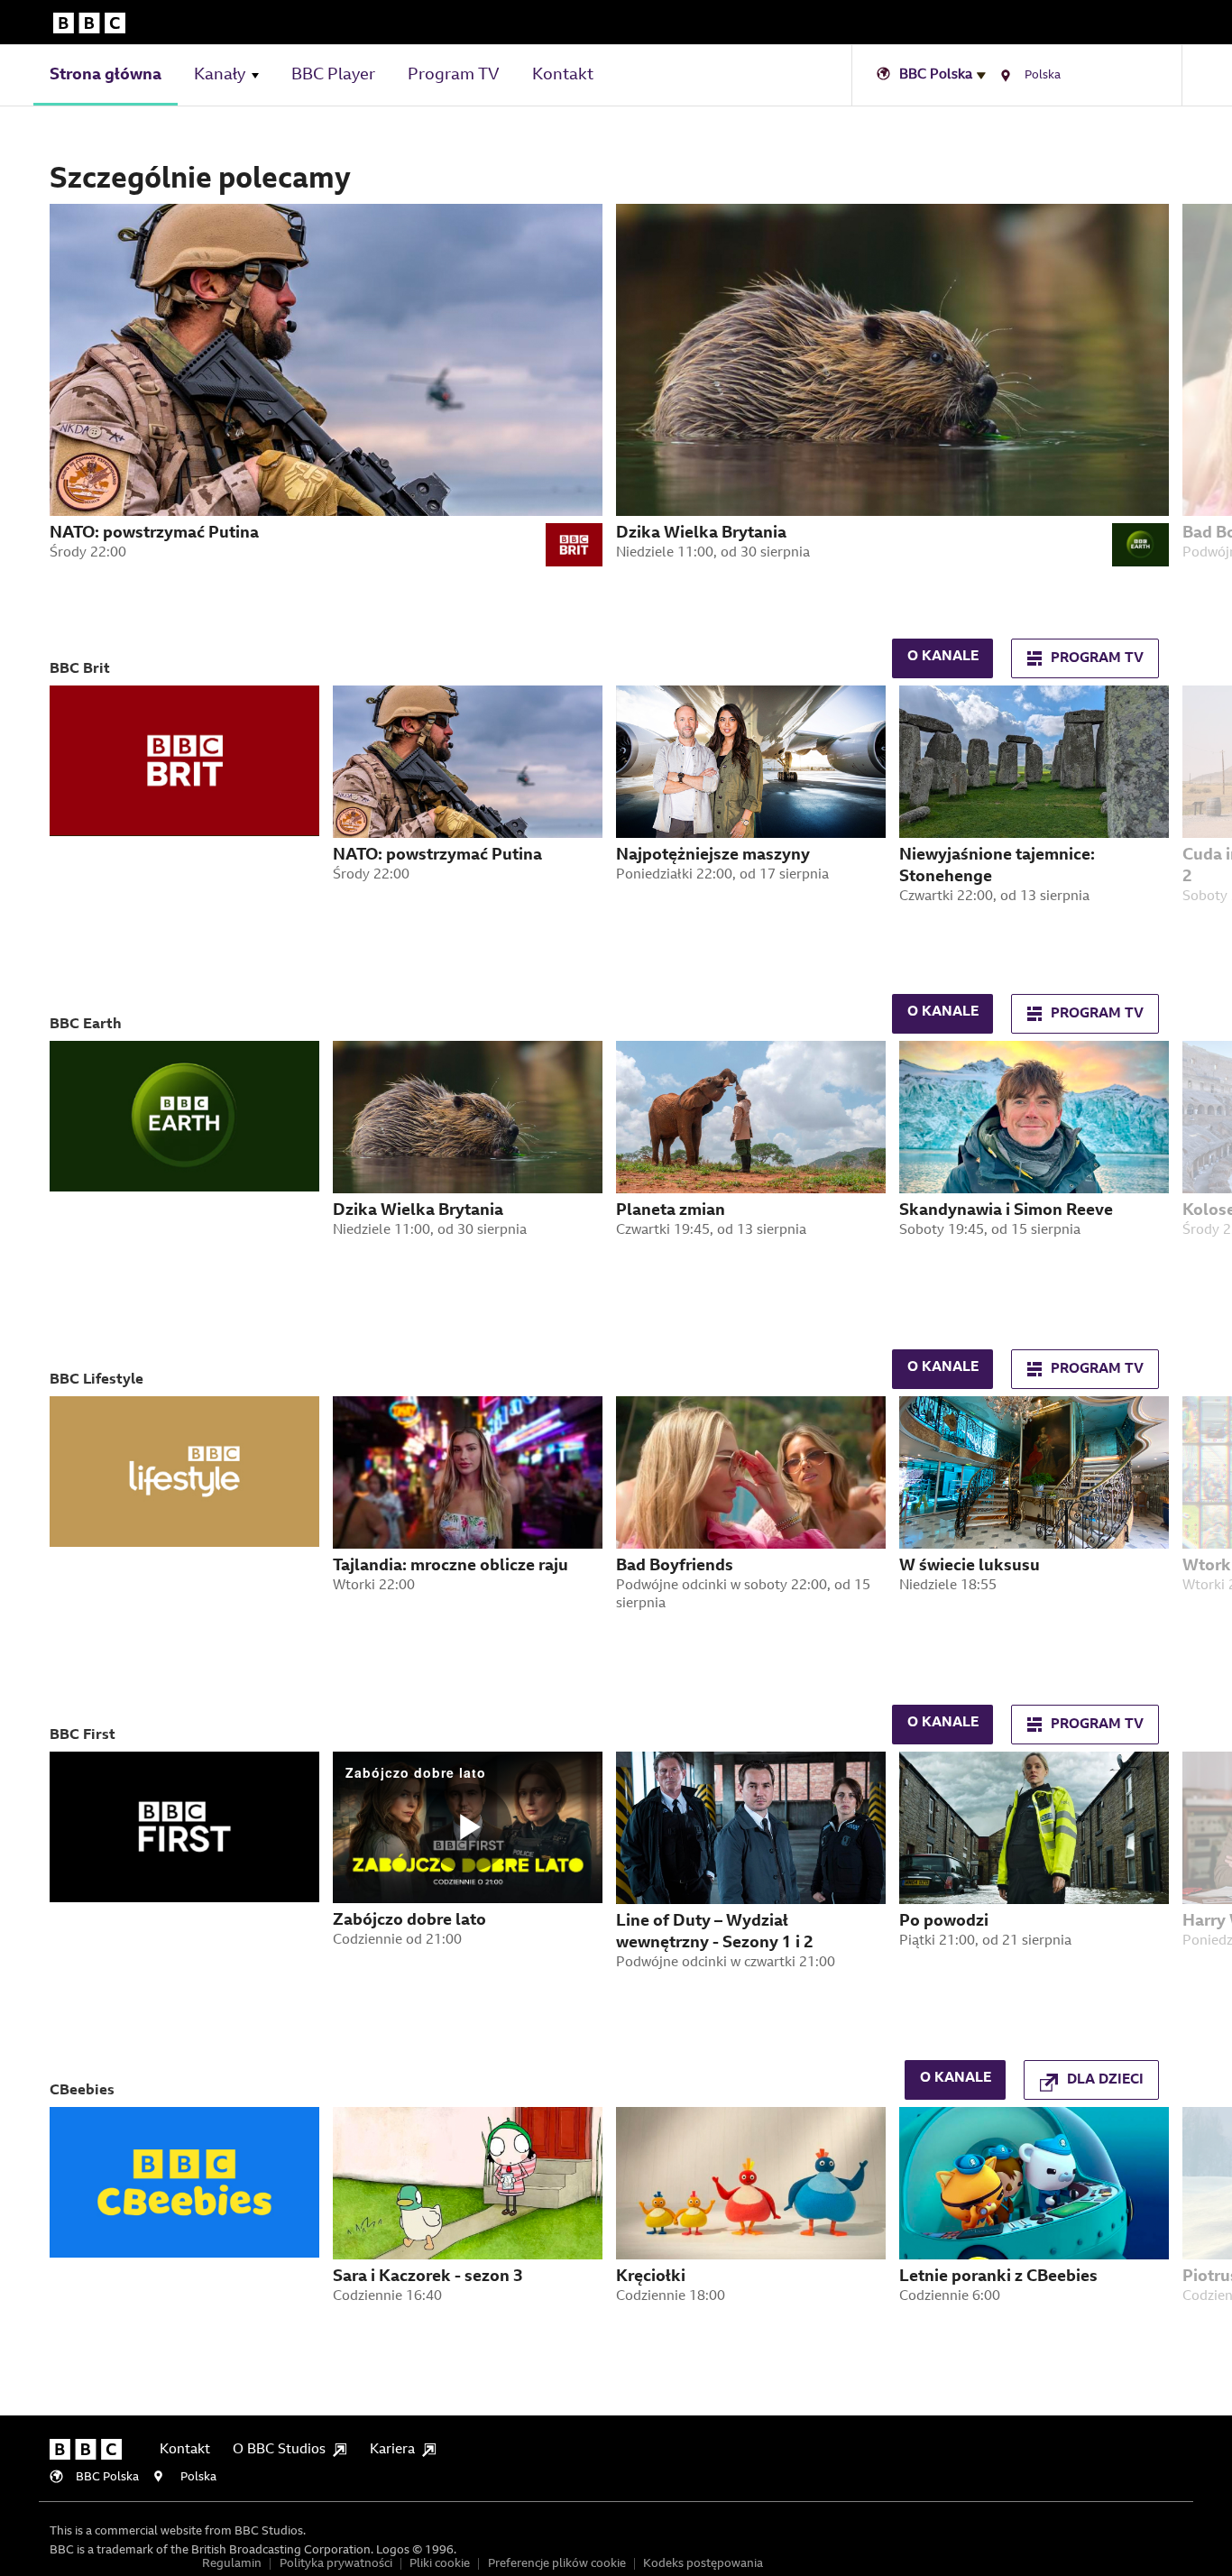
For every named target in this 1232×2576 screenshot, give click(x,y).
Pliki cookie (440, 2564)
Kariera (392, 2450)
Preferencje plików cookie (557, 2564)
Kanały (220, 76)
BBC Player (333, 76)
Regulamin (232, 2564)
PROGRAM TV (1097, 659)
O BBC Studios (279, 2450)
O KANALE (943, 657)
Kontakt (563, 76)
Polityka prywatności (336, 2564)
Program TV (454, 76)
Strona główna (106, 76)
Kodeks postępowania (703, 2564)
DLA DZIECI (1105, 2080)
